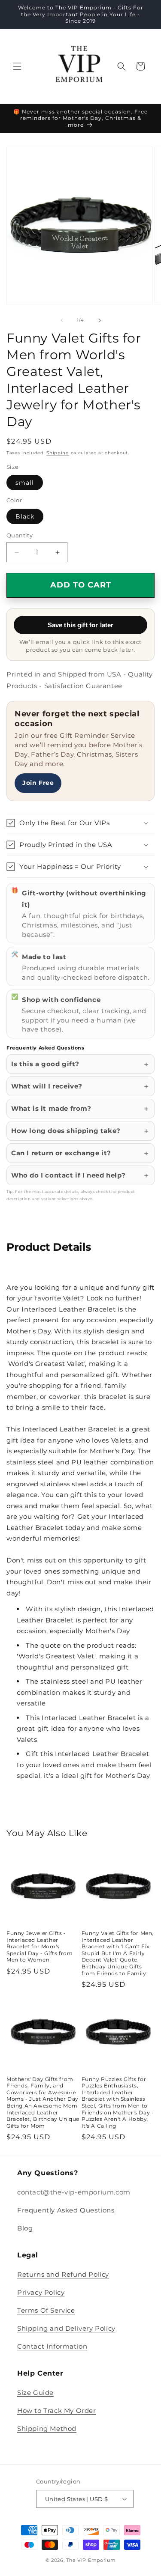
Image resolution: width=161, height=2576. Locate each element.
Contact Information (52, 2346)
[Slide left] (62, 320)
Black (25, 516)
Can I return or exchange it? (61, 1153)
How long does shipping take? (66, 1131)
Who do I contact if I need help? (68, 1175)
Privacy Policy (41, 2292)
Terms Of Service (46, 2310)
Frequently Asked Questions (66, 2210)
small (25, 483)
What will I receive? (47, 1086)
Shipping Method (47, 2428)
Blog (25, 2228)
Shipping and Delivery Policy (66, 2328)
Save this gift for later (81, 625)
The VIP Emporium (91, 2560)
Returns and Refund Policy (63, 2274)
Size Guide (35, 2393)
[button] (17, 66)
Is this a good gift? (45, 1064)
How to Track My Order (57, 2411)
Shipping (58, 453)
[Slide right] (100, 320)
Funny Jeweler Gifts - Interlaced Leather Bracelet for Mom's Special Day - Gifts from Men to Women (39, 1946)
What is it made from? (51, 1108)
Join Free (38, 783)
